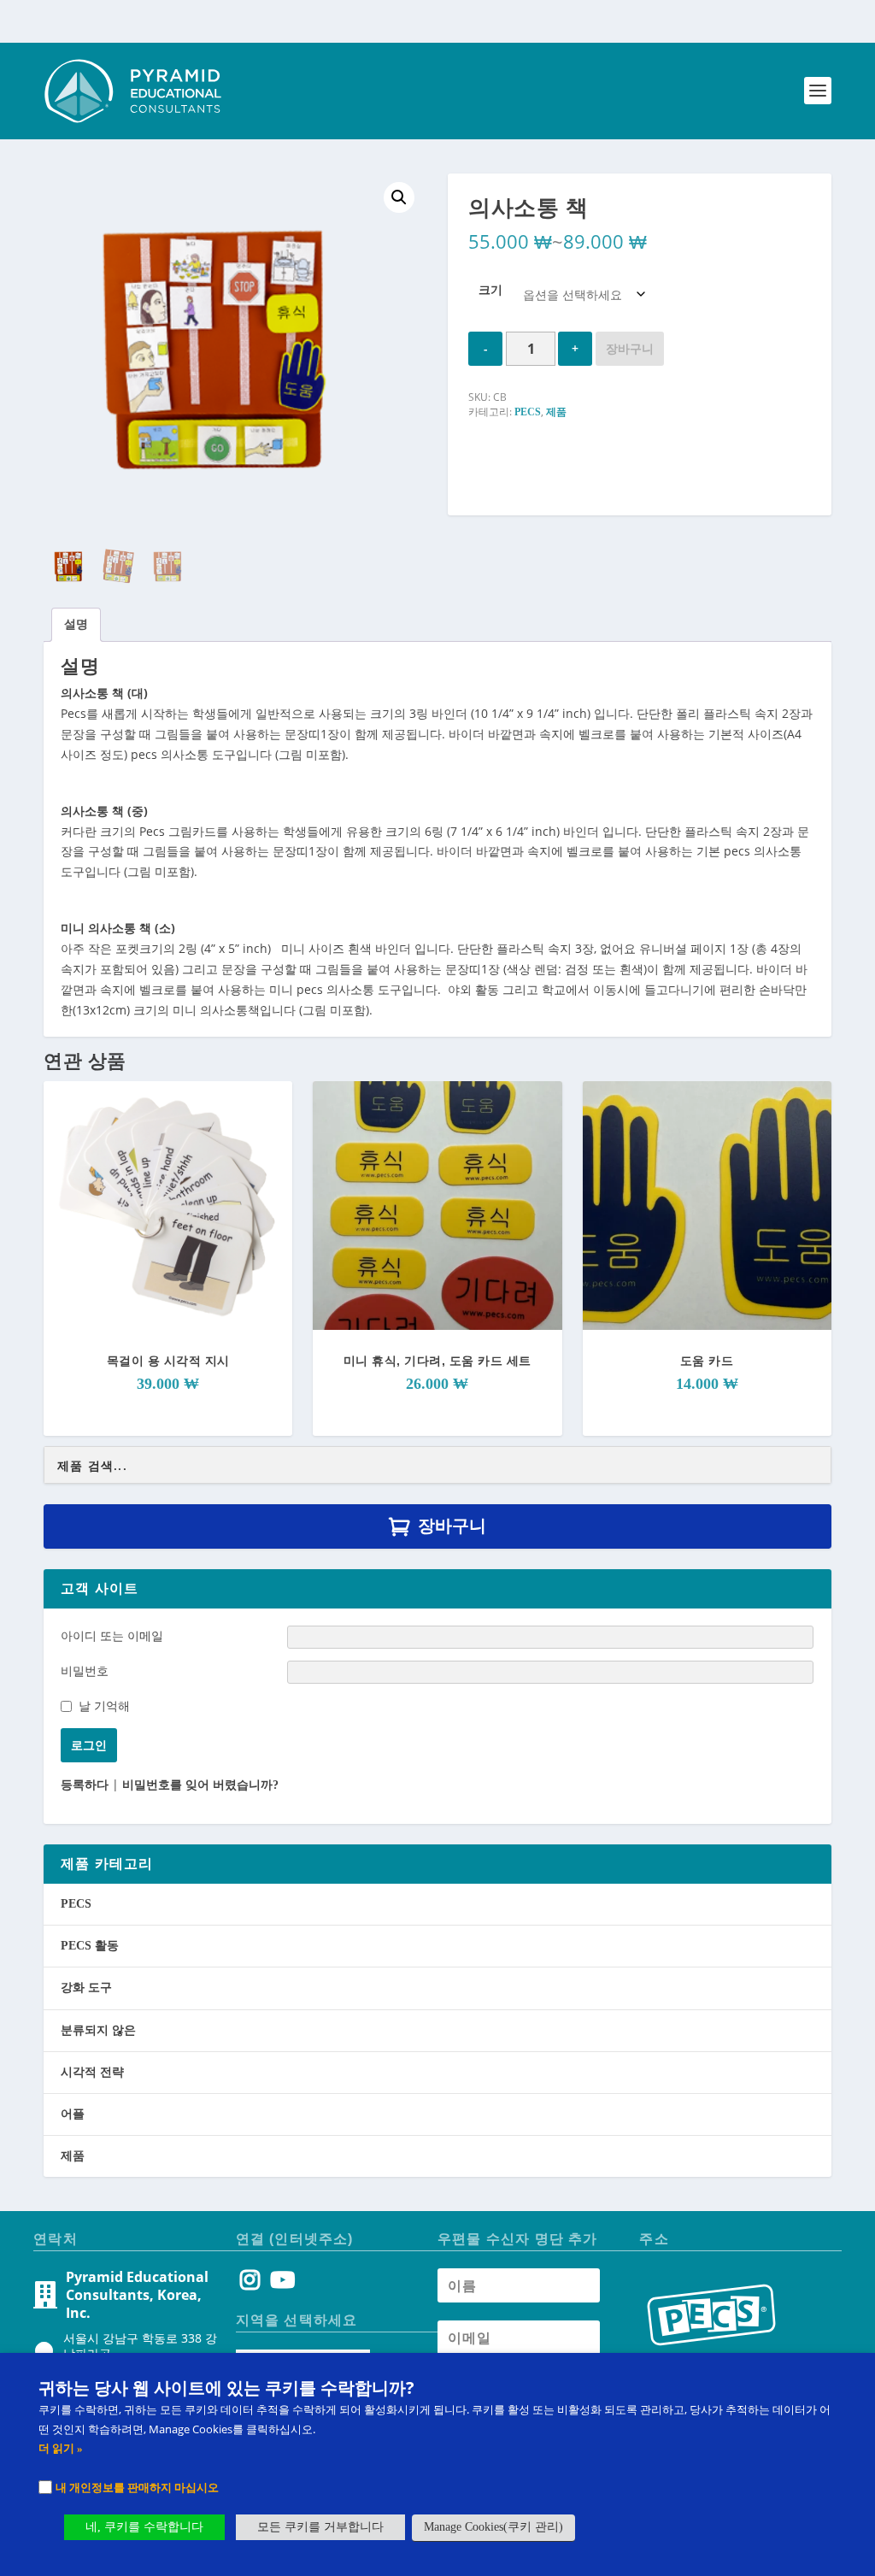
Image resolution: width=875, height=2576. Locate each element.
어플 (73, 2114)
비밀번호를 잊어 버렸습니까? (200, 1785)
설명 (76, 624)
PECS (528, 412)
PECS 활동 (90, 1946)
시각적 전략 (92, 2072)
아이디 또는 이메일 (112, 1635)
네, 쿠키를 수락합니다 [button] (144, 2527)
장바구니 (630, 348)
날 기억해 (104, 1706)
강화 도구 (86, 1988)
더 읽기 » (61, 2448)
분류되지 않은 (98, 2030)
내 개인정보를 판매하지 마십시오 (137, 2487)
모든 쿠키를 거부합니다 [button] (320, 2527)
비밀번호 (85, 1670)
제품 (556, 412)
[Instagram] (250, 2284)
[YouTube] (280, 2284)
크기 (490, 289)
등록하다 (85, 1785)
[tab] (76, 625)
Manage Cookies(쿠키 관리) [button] (493, 2527)
